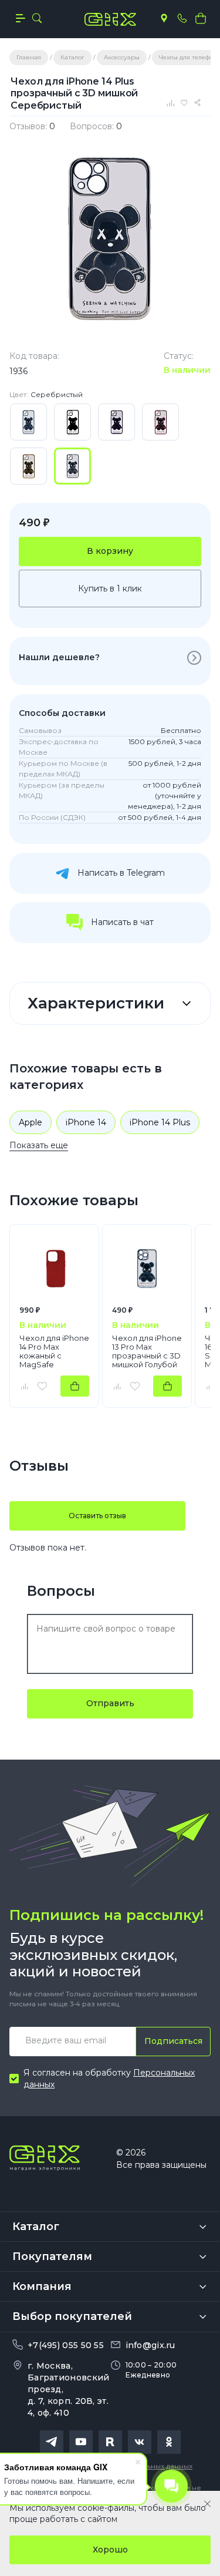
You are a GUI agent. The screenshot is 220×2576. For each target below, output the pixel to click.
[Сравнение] (172, 103)
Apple (31, 1122)
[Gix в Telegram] (52, 2442)
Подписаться (173, 2041)
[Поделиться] (199, 103)
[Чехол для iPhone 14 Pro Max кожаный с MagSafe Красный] (54, 1269)
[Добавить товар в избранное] (42, 1386)
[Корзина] (201, 18)
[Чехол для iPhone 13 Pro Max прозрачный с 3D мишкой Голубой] (147, 1269)
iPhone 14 (86, 1122)
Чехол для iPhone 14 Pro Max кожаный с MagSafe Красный (54, 1351)
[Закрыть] (207, 2504)
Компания (42, 2286)
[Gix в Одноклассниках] (169, 2442)
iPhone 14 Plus (160, 1122)
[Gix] (110, 19)
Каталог (36, 2227)
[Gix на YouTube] (81, 2442)
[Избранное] (186, 103)
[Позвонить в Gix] (182, 18)
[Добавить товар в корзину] (75, 1386)
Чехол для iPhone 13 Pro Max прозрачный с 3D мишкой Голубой (147, 1351)
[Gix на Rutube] (110, 2442)
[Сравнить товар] (24, 1386)
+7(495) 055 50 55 (66, 2345)
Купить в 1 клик (110, 588)
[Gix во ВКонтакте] (140, 2442)
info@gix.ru (150, 2345)
